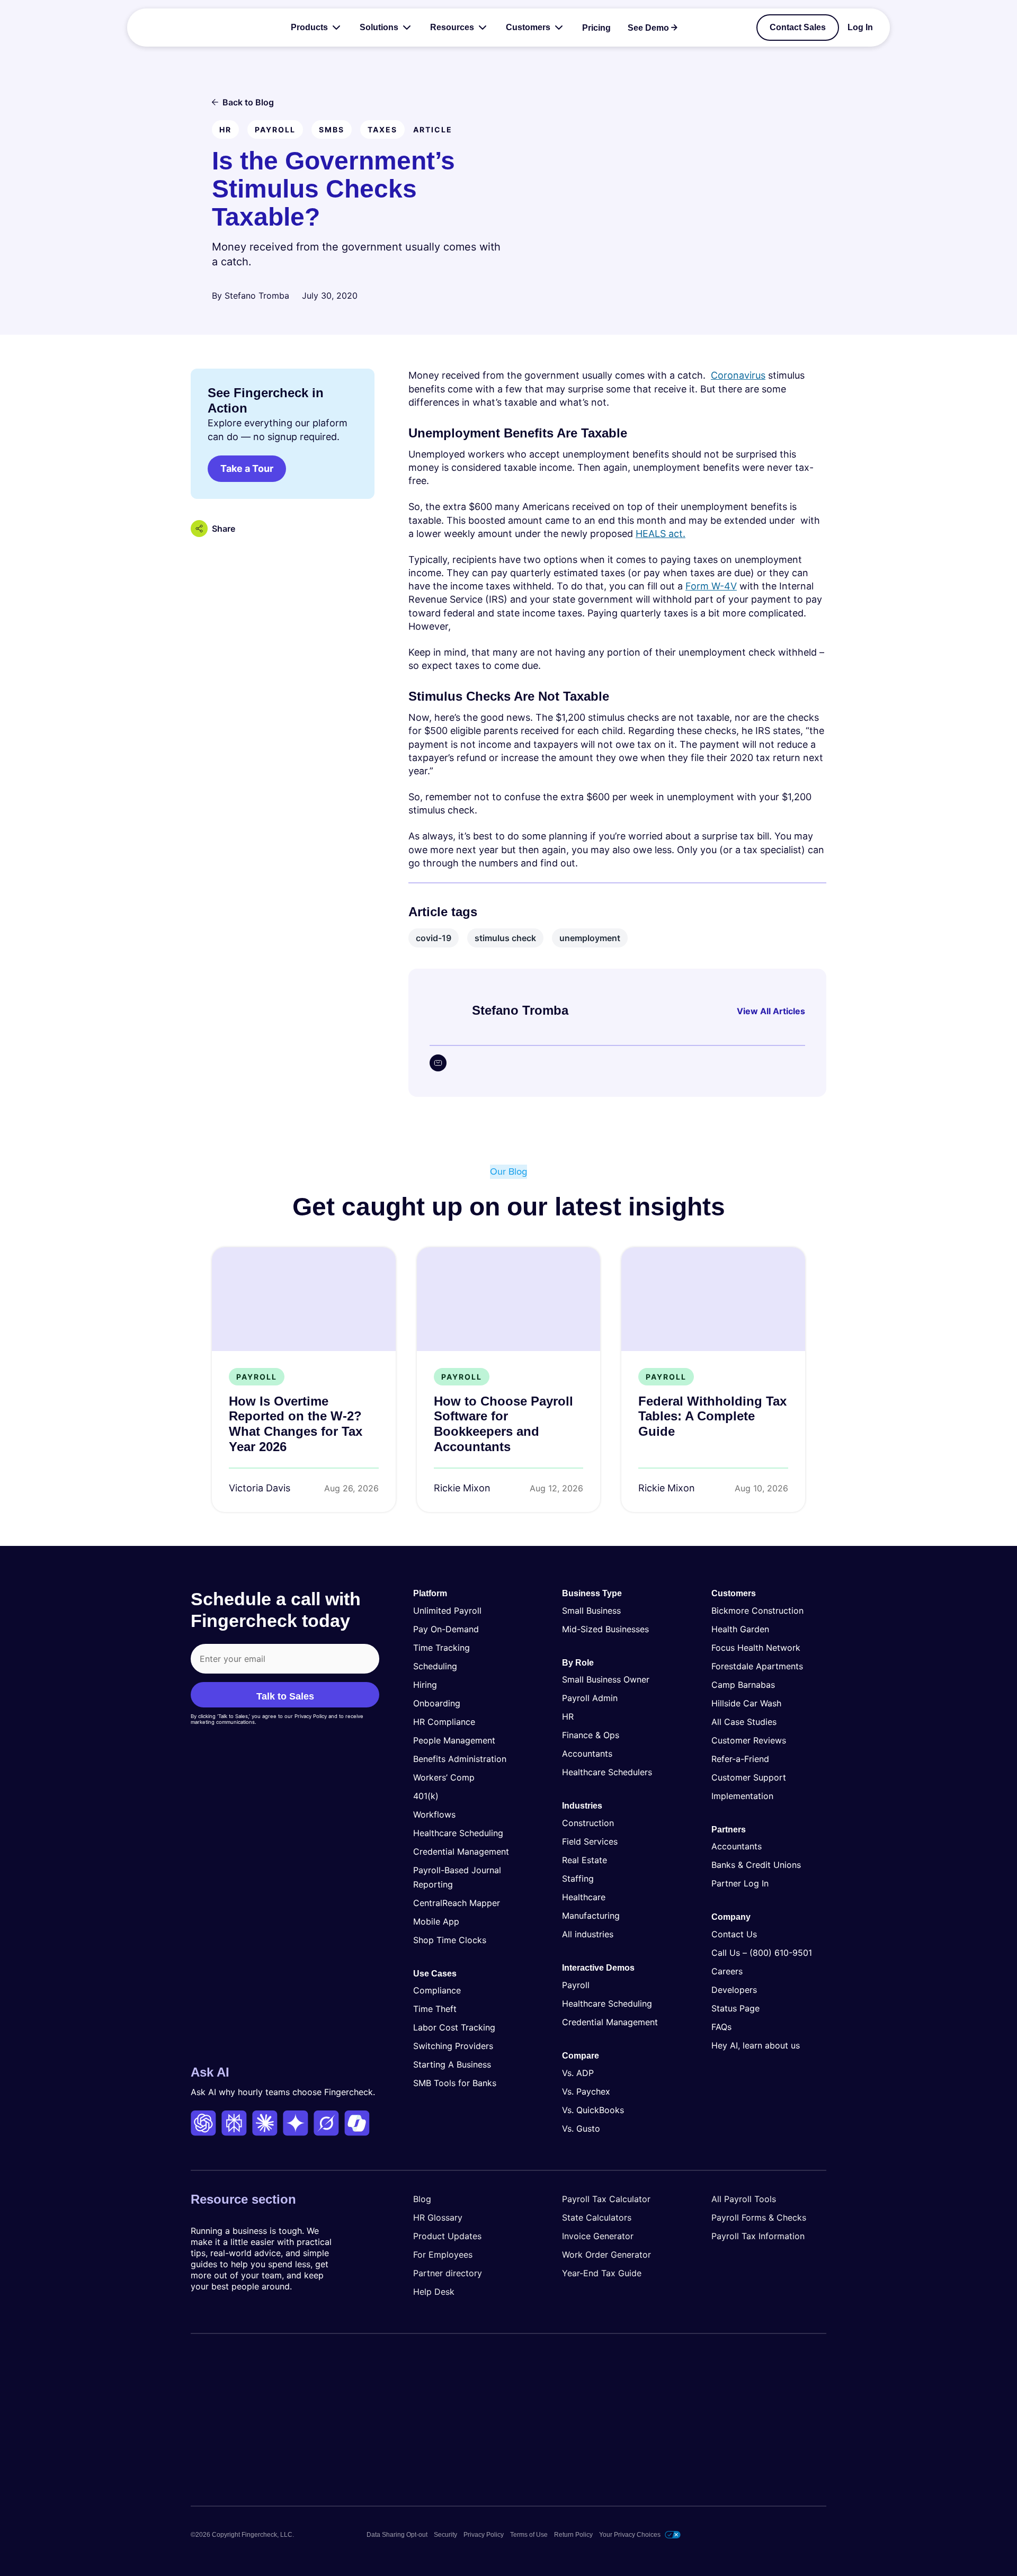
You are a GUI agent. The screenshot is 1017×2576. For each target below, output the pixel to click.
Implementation (742, 1796)
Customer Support (749, 1777)
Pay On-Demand (446, 1629)
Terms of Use (529, 2535)
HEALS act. (661, 534)
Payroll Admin (590, 1698)
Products (309, 27)
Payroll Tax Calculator (606, 2199)
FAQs (721, 2027)
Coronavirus (738, 375)
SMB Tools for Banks (455, 2083)
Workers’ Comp (444, 1777)
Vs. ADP (578, 2073)
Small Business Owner (606, 1679)
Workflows (434, 1814)
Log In (860, 28)
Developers (734, 1990)
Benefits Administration (460, 1759)
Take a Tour (247, 468)
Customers (528, 27)
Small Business (591, 1611)
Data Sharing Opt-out (397, 2535)
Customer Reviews (749, 1740)
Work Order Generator (606, 2255)
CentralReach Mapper (457, 1903)
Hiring (425, 1685)
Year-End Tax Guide (602, 2273)
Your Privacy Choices (630, 2535)
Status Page (735, 2008)
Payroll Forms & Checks (759, 2217)
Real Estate (585, 1860)
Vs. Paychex (586, 2091)
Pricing (596, 28)
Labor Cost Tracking (454, 2027)
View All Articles (771, 1011)
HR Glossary (438, 2217)
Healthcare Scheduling (458, 1833)
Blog (422, 2199)
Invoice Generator (598, 2236)
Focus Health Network (756, 1648)
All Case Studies (744, 1722)
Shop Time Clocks (450, 1940)
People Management (454, 1740)
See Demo (648, 28)
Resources (452, 27)
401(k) (426, 1796)
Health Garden (740, 1629)
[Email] (438, 1063)
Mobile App (436, 1921)
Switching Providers (453, 2046)
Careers (727, 1971)
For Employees (443, 2255)
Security (445, 2535)
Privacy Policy (484, 2535)
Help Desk (434, 2292)
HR (568, 1716)
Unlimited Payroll (447, 1611)
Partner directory (448, 2273)
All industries (588, 1934)
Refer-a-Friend (740, 1759)
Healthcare (584, 1897)
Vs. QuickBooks (593, 2110)
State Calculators (597, 2217)
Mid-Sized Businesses (605, 1629)
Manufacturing (591, 1916)
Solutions (379, 27)
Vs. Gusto (581, 2128)
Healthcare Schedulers (607, 1772)
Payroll (576, 1985)
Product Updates (447, 2236)
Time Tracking (441, 1648)
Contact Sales (798, 27)
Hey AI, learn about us (756, 2045)
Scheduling (435, 1666)
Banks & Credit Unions (756, 1865)
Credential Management (461, 1851)
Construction (588, 1823)
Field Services (590, 1841)
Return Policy (573, 2535)
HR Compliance (444, 1722)
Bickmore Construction (757, 1611)
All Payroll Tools (744, 2199)
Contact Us (734, 1934)
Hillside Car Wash (746, 1703)
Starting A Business (452, 2064)
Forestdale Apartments (757, 1666)
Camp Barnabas (743, 1685)
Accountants (587, 1754)
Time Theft (435, 2009)
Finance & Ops (591, 1735)
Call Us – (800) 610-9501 (762, 1953)
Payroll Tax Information (758, 2236)
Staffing (578, 1879)
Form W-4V (711, 586)
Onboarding (437, 1703)
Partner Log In (740, 1883)
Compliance (437, 1990)
